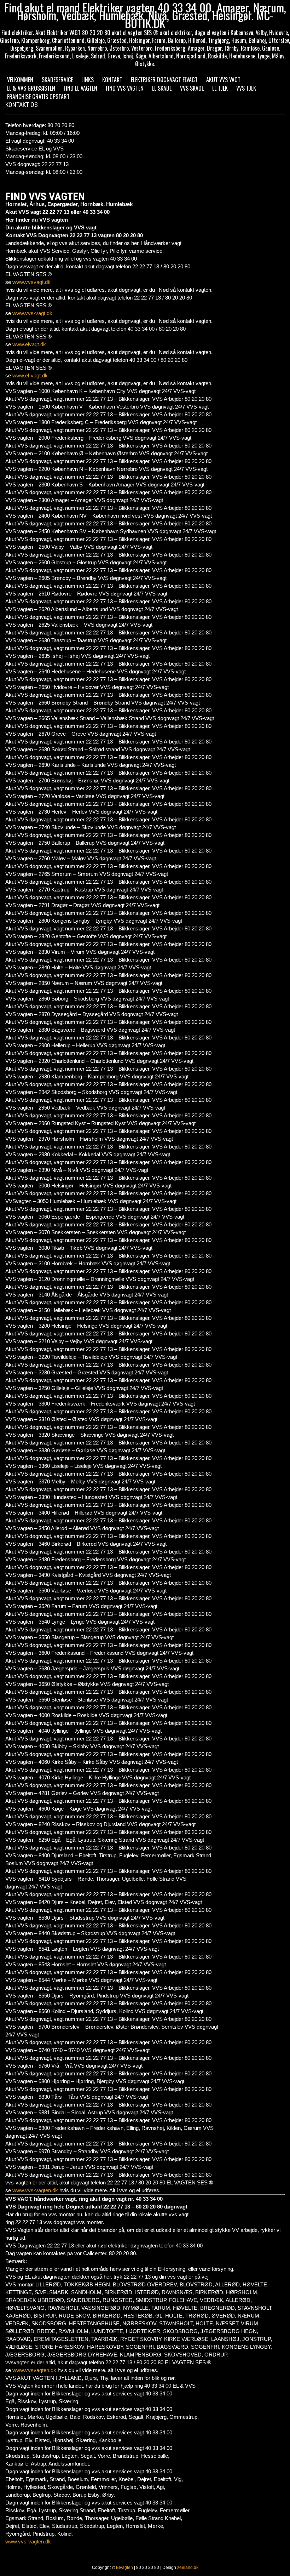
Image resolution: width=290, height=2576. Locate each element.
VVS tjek (246, 88)
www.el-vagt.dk (30, 375)
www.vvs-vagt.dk (32, 313)
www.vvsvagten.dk (34, 2370)
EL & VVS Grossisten (31, 88)
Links (88, 80)
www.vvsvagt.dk (31, 282)
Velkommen (20, 80)
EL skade (162, 88)
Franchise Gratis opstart (38, 97)
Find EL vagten (80, 88)
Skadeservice (57, 80)
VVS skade (192, 88)
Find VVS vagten (125, 88)
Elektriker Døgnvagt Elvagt (164, 80)
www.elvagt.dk (29, 344)
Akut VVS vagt (223, 80)
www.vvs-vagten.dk (35, 2190)
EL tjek (220, 88)
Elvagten (124, 2568)
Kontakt (112, 80)
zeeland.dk (188, 2568)
